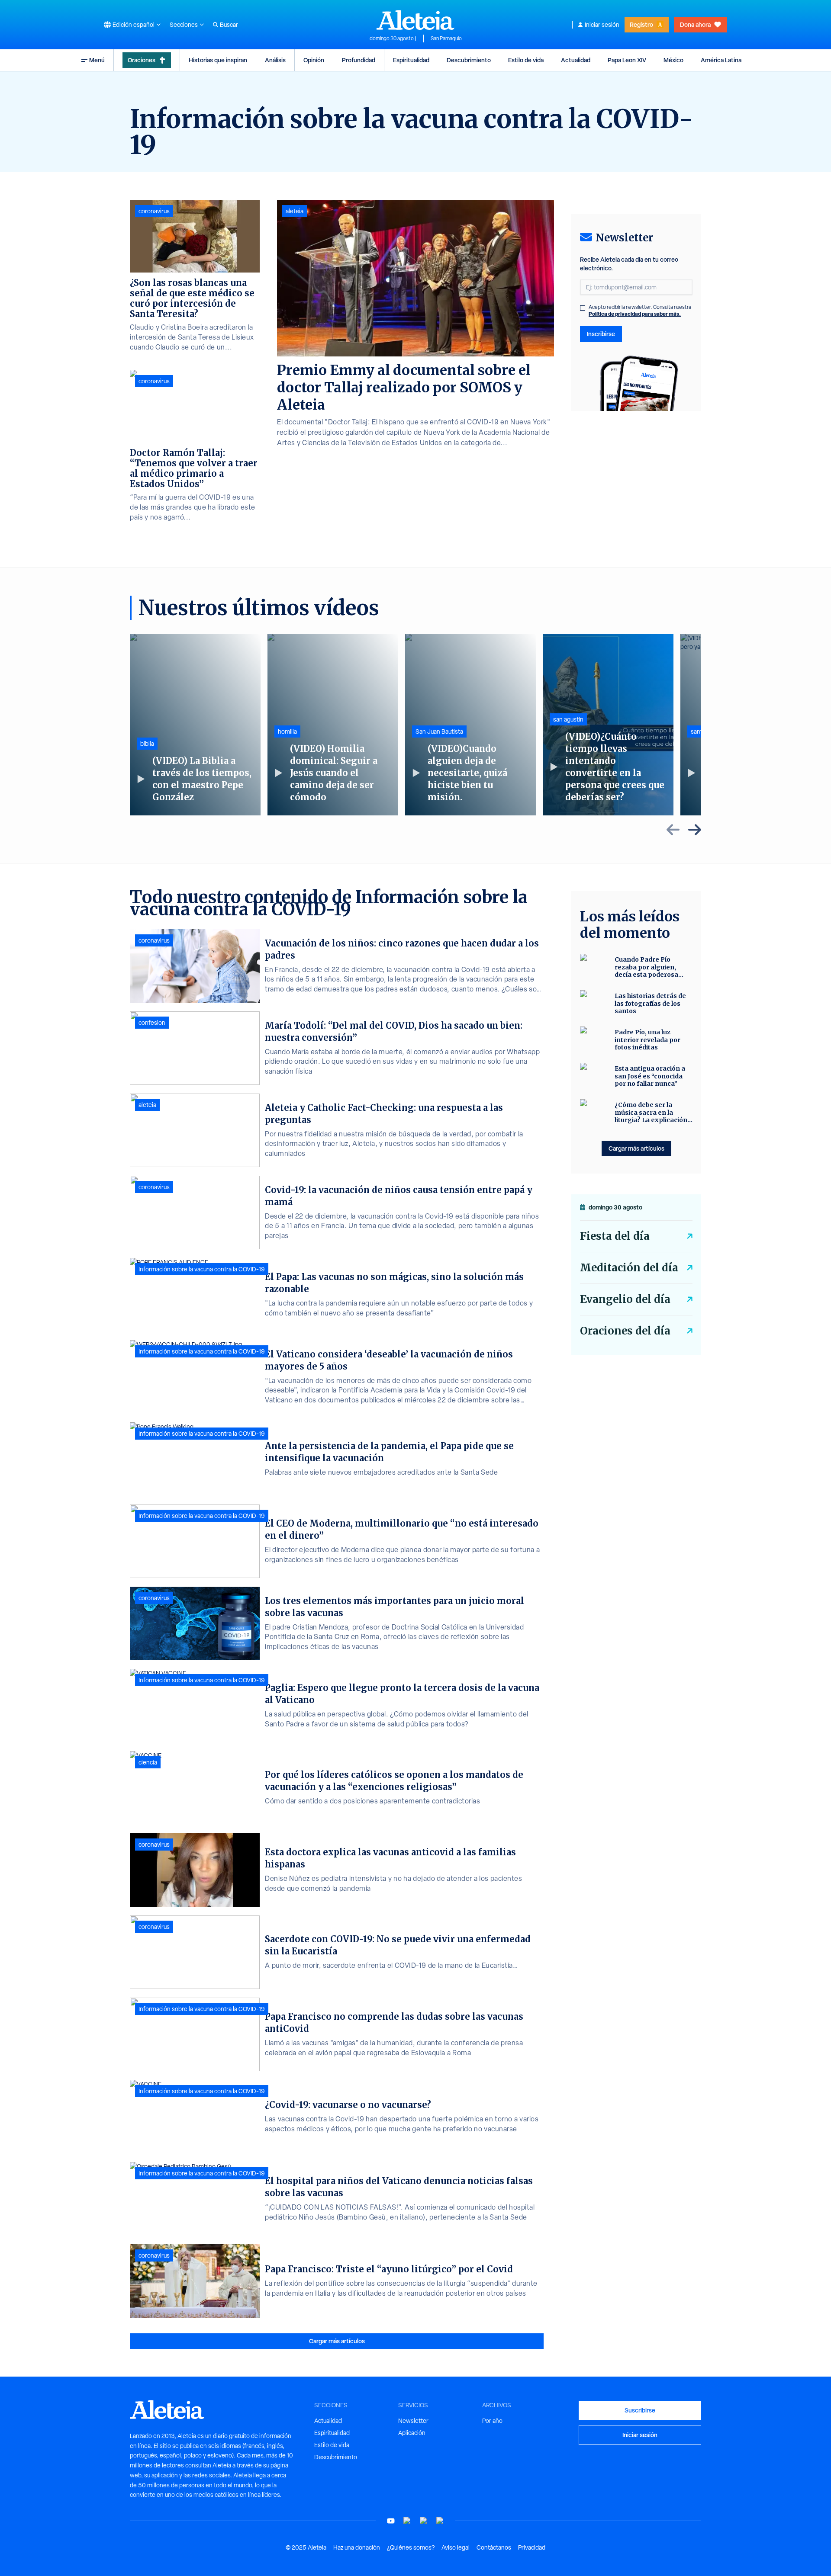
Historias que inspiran (218, 60)
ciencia (148, 1762)
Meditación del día (629, 1268)
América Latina (721, 60)
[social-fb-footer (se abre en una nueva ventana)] (407, 2521)
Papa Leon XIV (627, 60)
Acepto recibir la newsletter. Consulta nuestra (640, 311)
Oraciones (142, 60)
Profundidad (359, 60)
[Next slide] (695, 830)
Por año (492, 2421)
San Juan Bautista (439, 731)
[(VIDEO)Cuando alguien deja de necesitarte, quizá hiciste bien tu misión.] (470, 725)
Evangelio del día (625, 1299)
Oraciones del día (625, 1331)
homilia (287, 731)
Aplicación (412, 2433)
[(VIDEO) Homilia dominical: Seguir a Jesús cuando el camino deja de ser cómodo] (333, 725)
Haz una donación (357, 2547)
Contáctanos (494, 2547)
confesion (152, 1023)
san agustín (568, 719)
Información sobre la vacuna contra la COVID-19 (202, 1269)
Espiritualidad (411, 60)
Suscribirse (640, 2410)
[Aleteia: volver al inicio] (415, 20)
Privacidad (532, 2547)
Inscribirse (601, 334)
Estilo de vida (526, 60)
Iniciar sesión (602, 25)
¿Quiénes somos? (411, 2547)
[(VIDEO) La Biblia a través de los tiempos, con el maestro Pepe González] (195, 725)
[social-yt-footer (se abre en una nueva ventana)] (391, 2521)
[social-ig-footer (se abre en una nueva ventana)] (440, 2521)
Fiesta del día (615, 1236)
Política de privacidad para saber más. (635, 314)
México (673, 60)
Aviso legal (456, 2547)
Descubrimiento (469, 60)
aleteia (295, 211)
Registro (641, 24)
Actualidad (576, 60)
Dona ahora (695, 24)
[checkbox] (583, 308)
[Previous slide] (673, 830)
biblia (147, 744)
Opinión (314, 60)
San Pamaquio (446, 38)
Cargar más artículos (337, 2341)
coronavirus (154, 211)
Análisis (275, 60)
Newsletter (413, 2421)
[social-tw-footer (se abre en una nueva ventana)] (424, 2521)
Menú (97, 60)
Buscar (229, 25)
